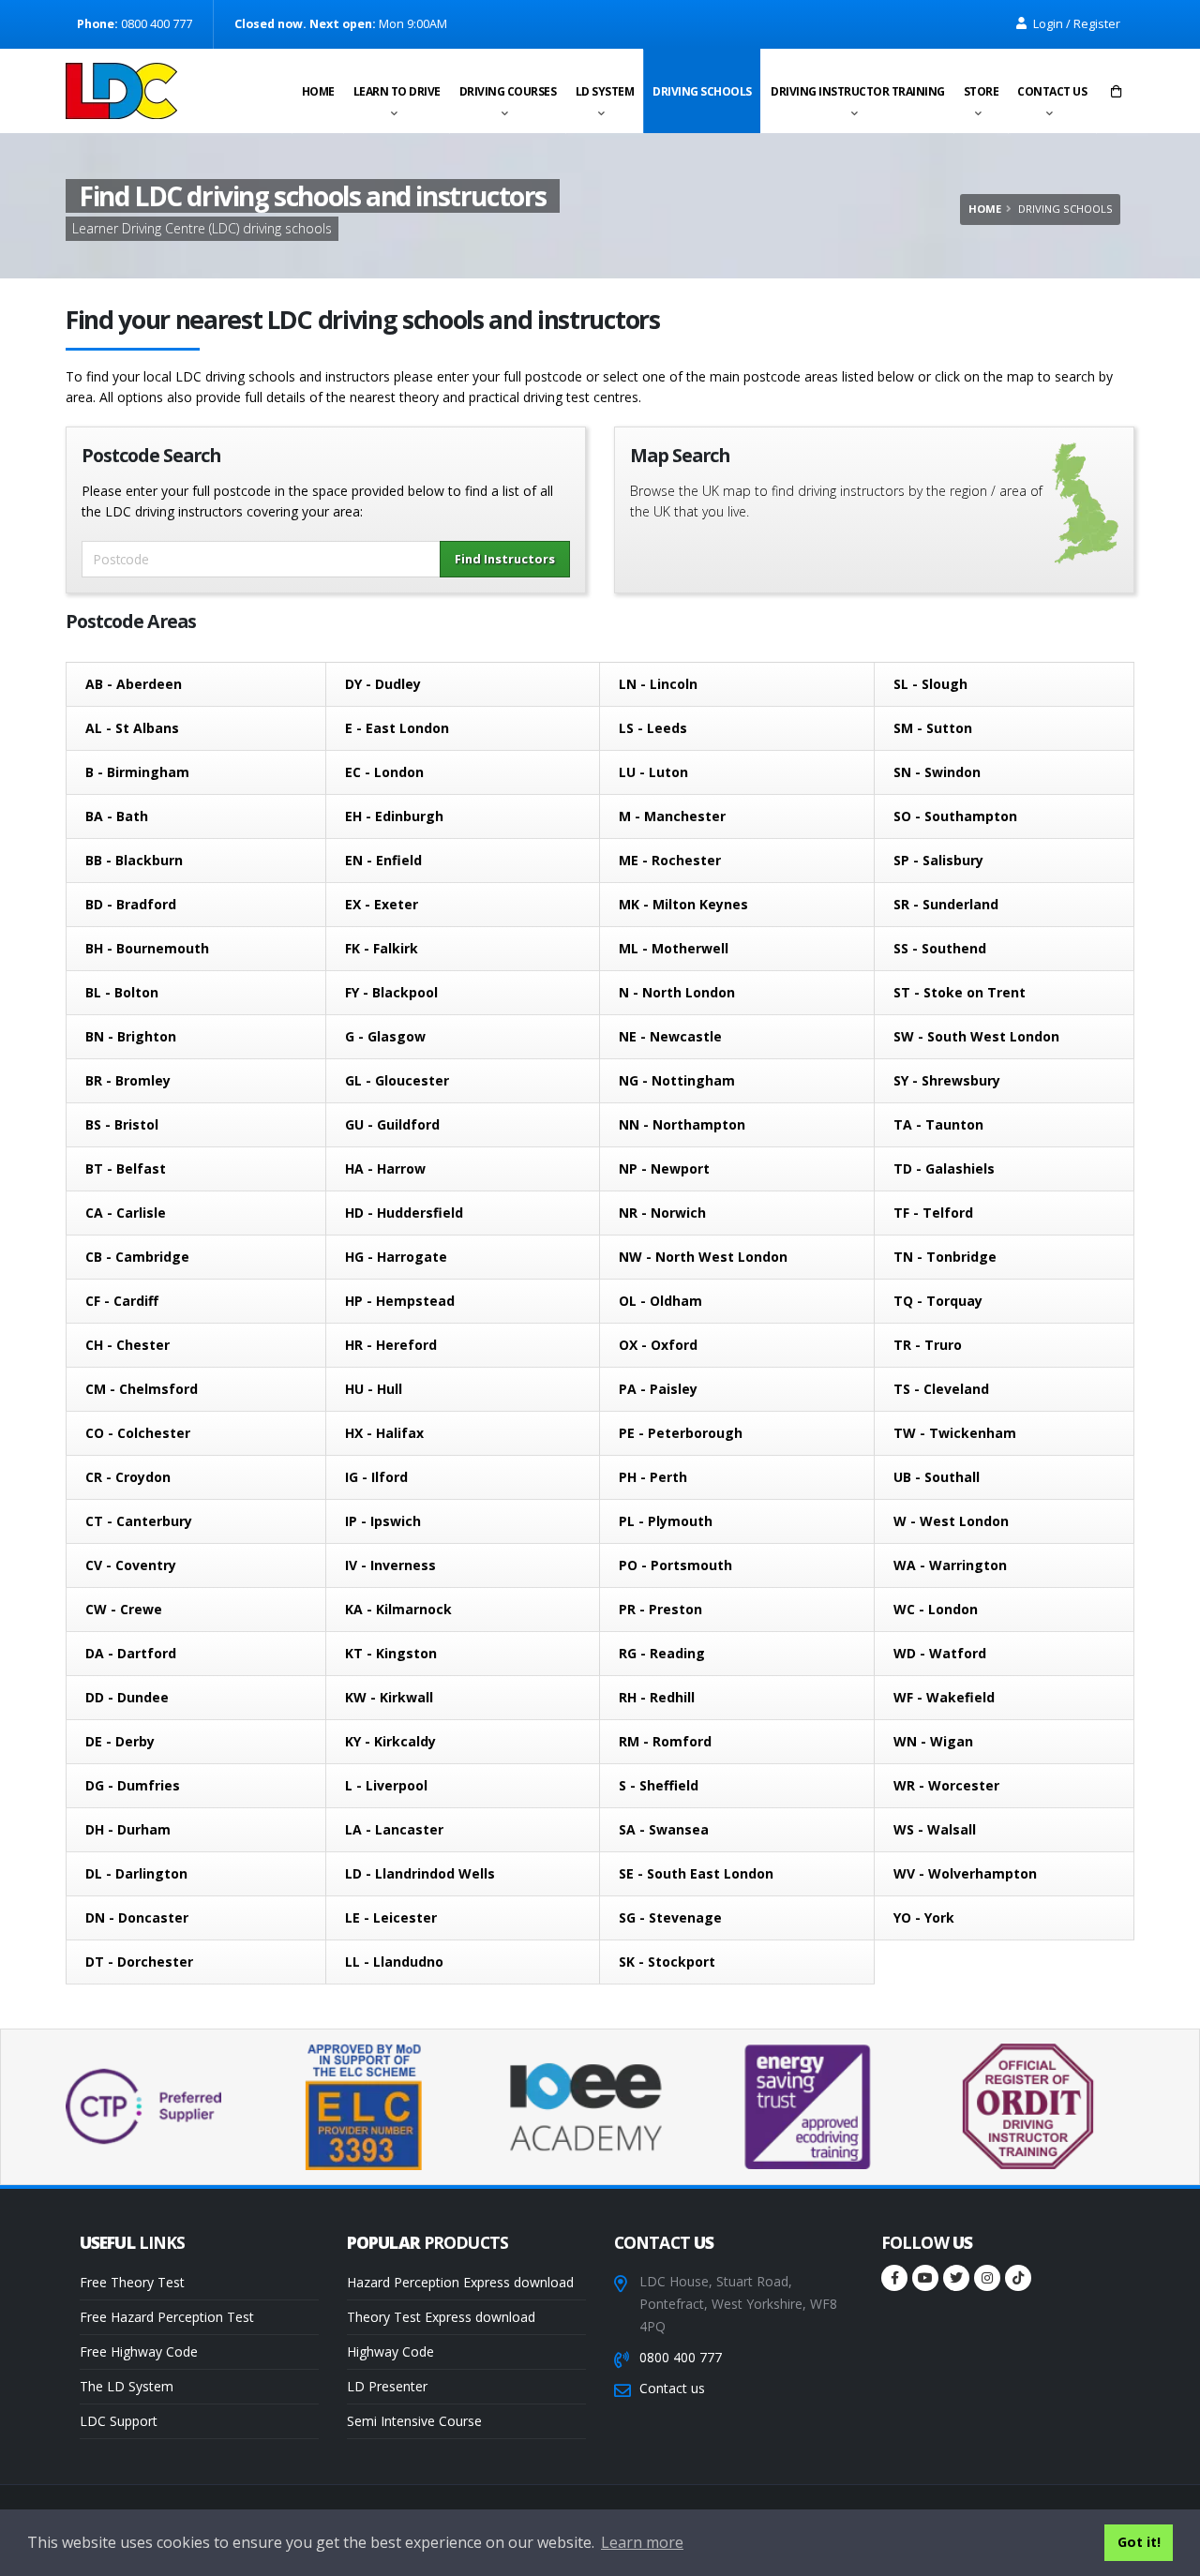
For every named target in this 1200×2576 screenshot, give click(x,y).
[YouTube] (925, 2278)
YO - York (924, 1917)
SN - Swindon (937, 772)
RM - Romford (665, 1741)
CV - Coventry (131, 1565)
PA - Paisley (658, 1389)
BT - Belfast (126, 1168)
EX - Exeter (382, 904)
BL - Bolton (122, 992)
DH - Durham (128, 1829)
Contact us (1052, 91)
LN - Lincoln (658, 684)
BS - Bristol (122, 1124)
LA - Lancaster (394, 1829)
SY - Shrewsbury (947, 1080)
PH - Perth (653, 1477)
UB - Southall (937, 1477)
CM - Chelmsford (142, 1389)
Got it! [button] (1139, 2542)
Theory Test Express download (441, 2317)
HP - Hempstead (400, 1301)
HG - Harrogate (396, 1257)
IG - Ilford (376, 1477)
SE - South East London (696, 1873)
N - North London (677, 992)
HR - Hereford (391, 1345)
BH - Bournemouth (147, 948)
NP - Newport (664, 1168)
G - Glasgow (385, 1036)
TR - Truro (928, 1345)
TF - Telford (933, 1213)
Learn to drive (397, 91)
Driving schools (702, 91)
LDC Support (119, 2421)
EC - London (384, 772)
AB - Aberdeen (134, 684)
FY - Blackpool (391, 992)
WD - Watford (940, 1653)
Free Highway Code (139, 2351)
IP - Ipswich (383, 1521)
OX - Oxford (658, 1345)
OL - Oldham (660, 1301)
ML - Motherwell (674, 948)
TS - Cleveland (941, 1389)
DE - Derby (120, 1741)
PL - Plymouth (666, 1521)
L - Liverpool (386, 1785)
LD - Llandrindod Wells (420, 1873)
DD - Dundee (127, 1697)
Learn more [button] (642, 2542)
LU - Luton (653, 772)
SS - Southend (940, 948)
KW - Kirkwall (389, 1697)
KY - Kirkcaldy (390, 1741)
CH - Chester (127, 1345)
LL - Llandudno (394, 1962)
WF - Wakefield (944, 1697)
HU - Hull (374, 1389)
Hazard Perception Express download (460, 2282)
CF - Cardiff (122, 1301)
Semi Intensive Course (414, 2421)
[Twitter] (956, 2278)
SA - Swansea (664, 1829)
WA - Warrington (950, 1565)
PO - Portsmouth (675, 1565)
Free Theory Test (132, 2282)
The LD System (127, 2386)
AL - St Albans (132, 728)
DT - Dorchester (139, 1962)
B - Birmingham (137, 772)
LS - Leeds (653, 728)
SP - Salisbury (938, 860)
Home (318, 91)
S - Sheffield (659, 1785)
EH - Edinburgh (394, 816)
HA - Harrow (385, 1168)
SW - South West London (976, 1036)
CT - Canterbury (139, 1521)
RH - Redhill (657, 1697)
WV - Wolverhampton (965, 1873)
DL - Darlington (136, 1873)
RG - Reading (662, 1653)
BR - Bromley (128, 1080)
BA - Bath (117, 816)
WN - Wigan (933, 1741)
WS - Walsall (935, 1829)
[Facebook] (894, 2278)
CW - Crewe (124, 1609)
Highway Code (390, 2351)
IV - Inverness (390, 1565)
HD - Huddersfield (404, 1213)
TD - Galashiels (944, 1168)
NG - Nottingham (677, 1080)
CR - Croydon (128, 1477)
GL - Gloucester (397, 1080)
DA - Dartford (131, 1653)
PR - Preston (660, 1609)
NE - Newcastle (670, 1036)
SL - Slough (930, 684)
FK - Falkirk (382, 948)
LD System (605, 91)
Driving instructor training (858, 91)
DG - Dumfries (133, 1785)
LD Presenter (387, 2386)
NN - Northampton (682, 1124)
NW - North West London (703, 1257)
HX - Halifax (384, 1433)
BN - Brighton (131, 1036)
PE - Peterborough (681, 1433)
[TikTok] (1018, 2278)
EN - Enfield (383, 860)
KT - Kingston (391, 1653)
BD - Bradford (131, 904)
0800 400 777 (681, 2357)
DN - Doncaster (137, 1917)
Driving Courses (508, 91)
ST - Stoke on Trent (960, 992)
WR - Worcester (946, 1785)
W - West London (951, 1521)
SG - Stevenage (670, 1917)
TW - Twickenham (955, 1433)
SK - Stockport (667, 1962)
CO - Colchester (138, 1433)
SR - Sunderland (946, 904)
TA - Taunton (938, 1124)
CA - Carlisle (126, 1213)
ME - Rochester (670, 860)
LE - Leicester (391, 1917)
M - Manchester (672, 816)
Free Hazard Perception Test (167, 2317)
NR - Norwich (662, 1213)
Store (982, 91)
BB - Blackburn (134, 860)
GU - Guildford (392, 1124)
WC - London (936, 1609)
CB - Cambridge (137, 1257)
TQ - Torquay (938, 1301)
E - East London (397, 728)
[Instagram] (987, 2278)
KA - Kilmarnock (398, 1609)
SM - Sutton (933, 728)
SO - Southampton (955, 816)
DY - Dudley (383, 684)
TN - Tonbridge (945, 1257)
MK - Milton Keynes (683, 904)
